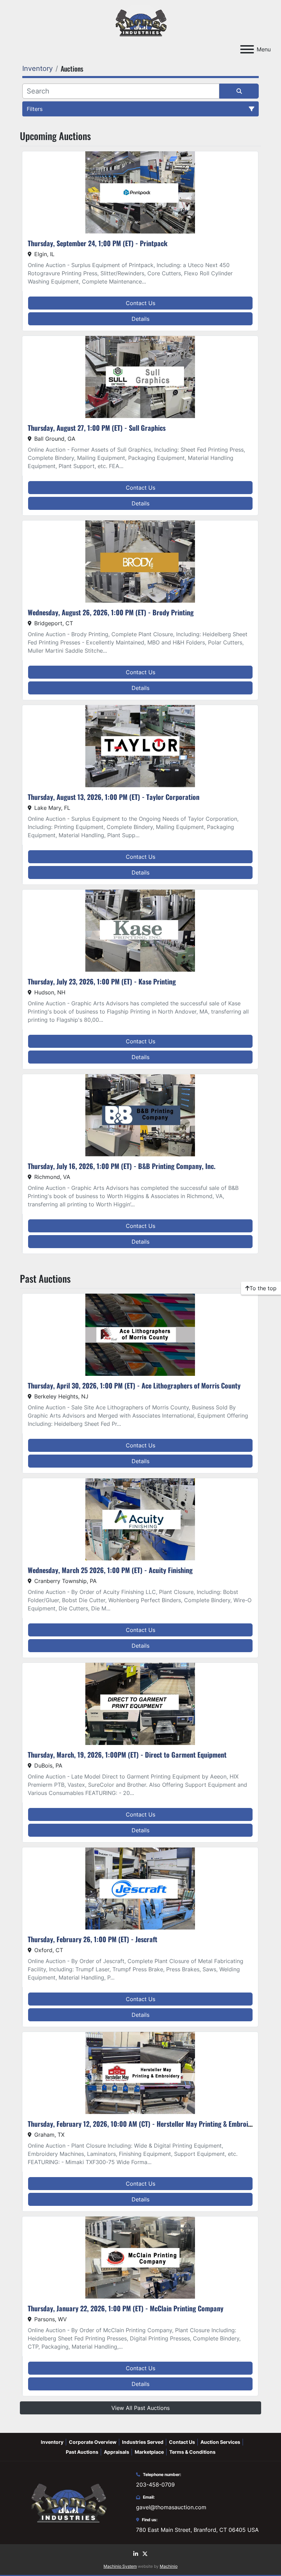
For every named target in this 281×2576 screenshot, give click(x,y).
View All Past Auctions (140, 2408)
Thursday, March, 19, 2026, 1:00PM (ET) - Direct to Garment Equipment (127, 1755)
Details (140, 319)
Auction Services (220, 2442)
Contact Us (140, 303)
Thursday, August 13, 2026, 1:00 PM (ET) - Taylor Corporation (114, 797)
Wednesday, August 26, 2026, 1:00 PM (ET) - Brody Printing (111, 612)
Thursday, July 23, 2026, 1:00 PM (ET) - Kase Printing (102, 981)
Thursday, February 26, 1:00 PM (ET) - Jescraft (93, 1939)
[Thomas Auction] (68, 2502)
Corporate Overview (93, 2442)
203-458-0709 (155, 2485)
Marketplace (149, 2452)
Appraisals (117, 2452)
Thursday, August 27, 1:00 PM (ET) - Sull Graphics (97, 428)
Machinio (169, 2566)
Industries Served (143, 2442)
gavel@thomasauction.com (171, 2507)
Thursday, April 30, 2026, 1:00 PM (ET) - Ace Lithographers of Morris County (134, 1385)
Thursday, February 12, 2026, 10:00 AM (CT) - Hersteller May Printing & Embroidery (144, 2124)
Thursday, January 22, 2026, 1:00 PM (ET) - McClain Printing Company (126, 2308)
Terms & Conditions (192, 2452)
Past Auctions (82, 2452)
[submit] (239, 91)
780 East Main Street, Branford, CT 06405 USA (197, 2530)
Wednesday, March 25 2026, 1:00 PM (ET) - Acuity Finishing (110, 1570)
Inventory (52, 2442)
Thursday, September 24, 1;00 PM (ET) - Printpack (98, 243)
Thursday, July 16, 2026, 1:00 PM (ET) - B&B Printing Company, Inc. (122, 1166)
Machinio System (120, 2566)
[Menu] (247, 49)
